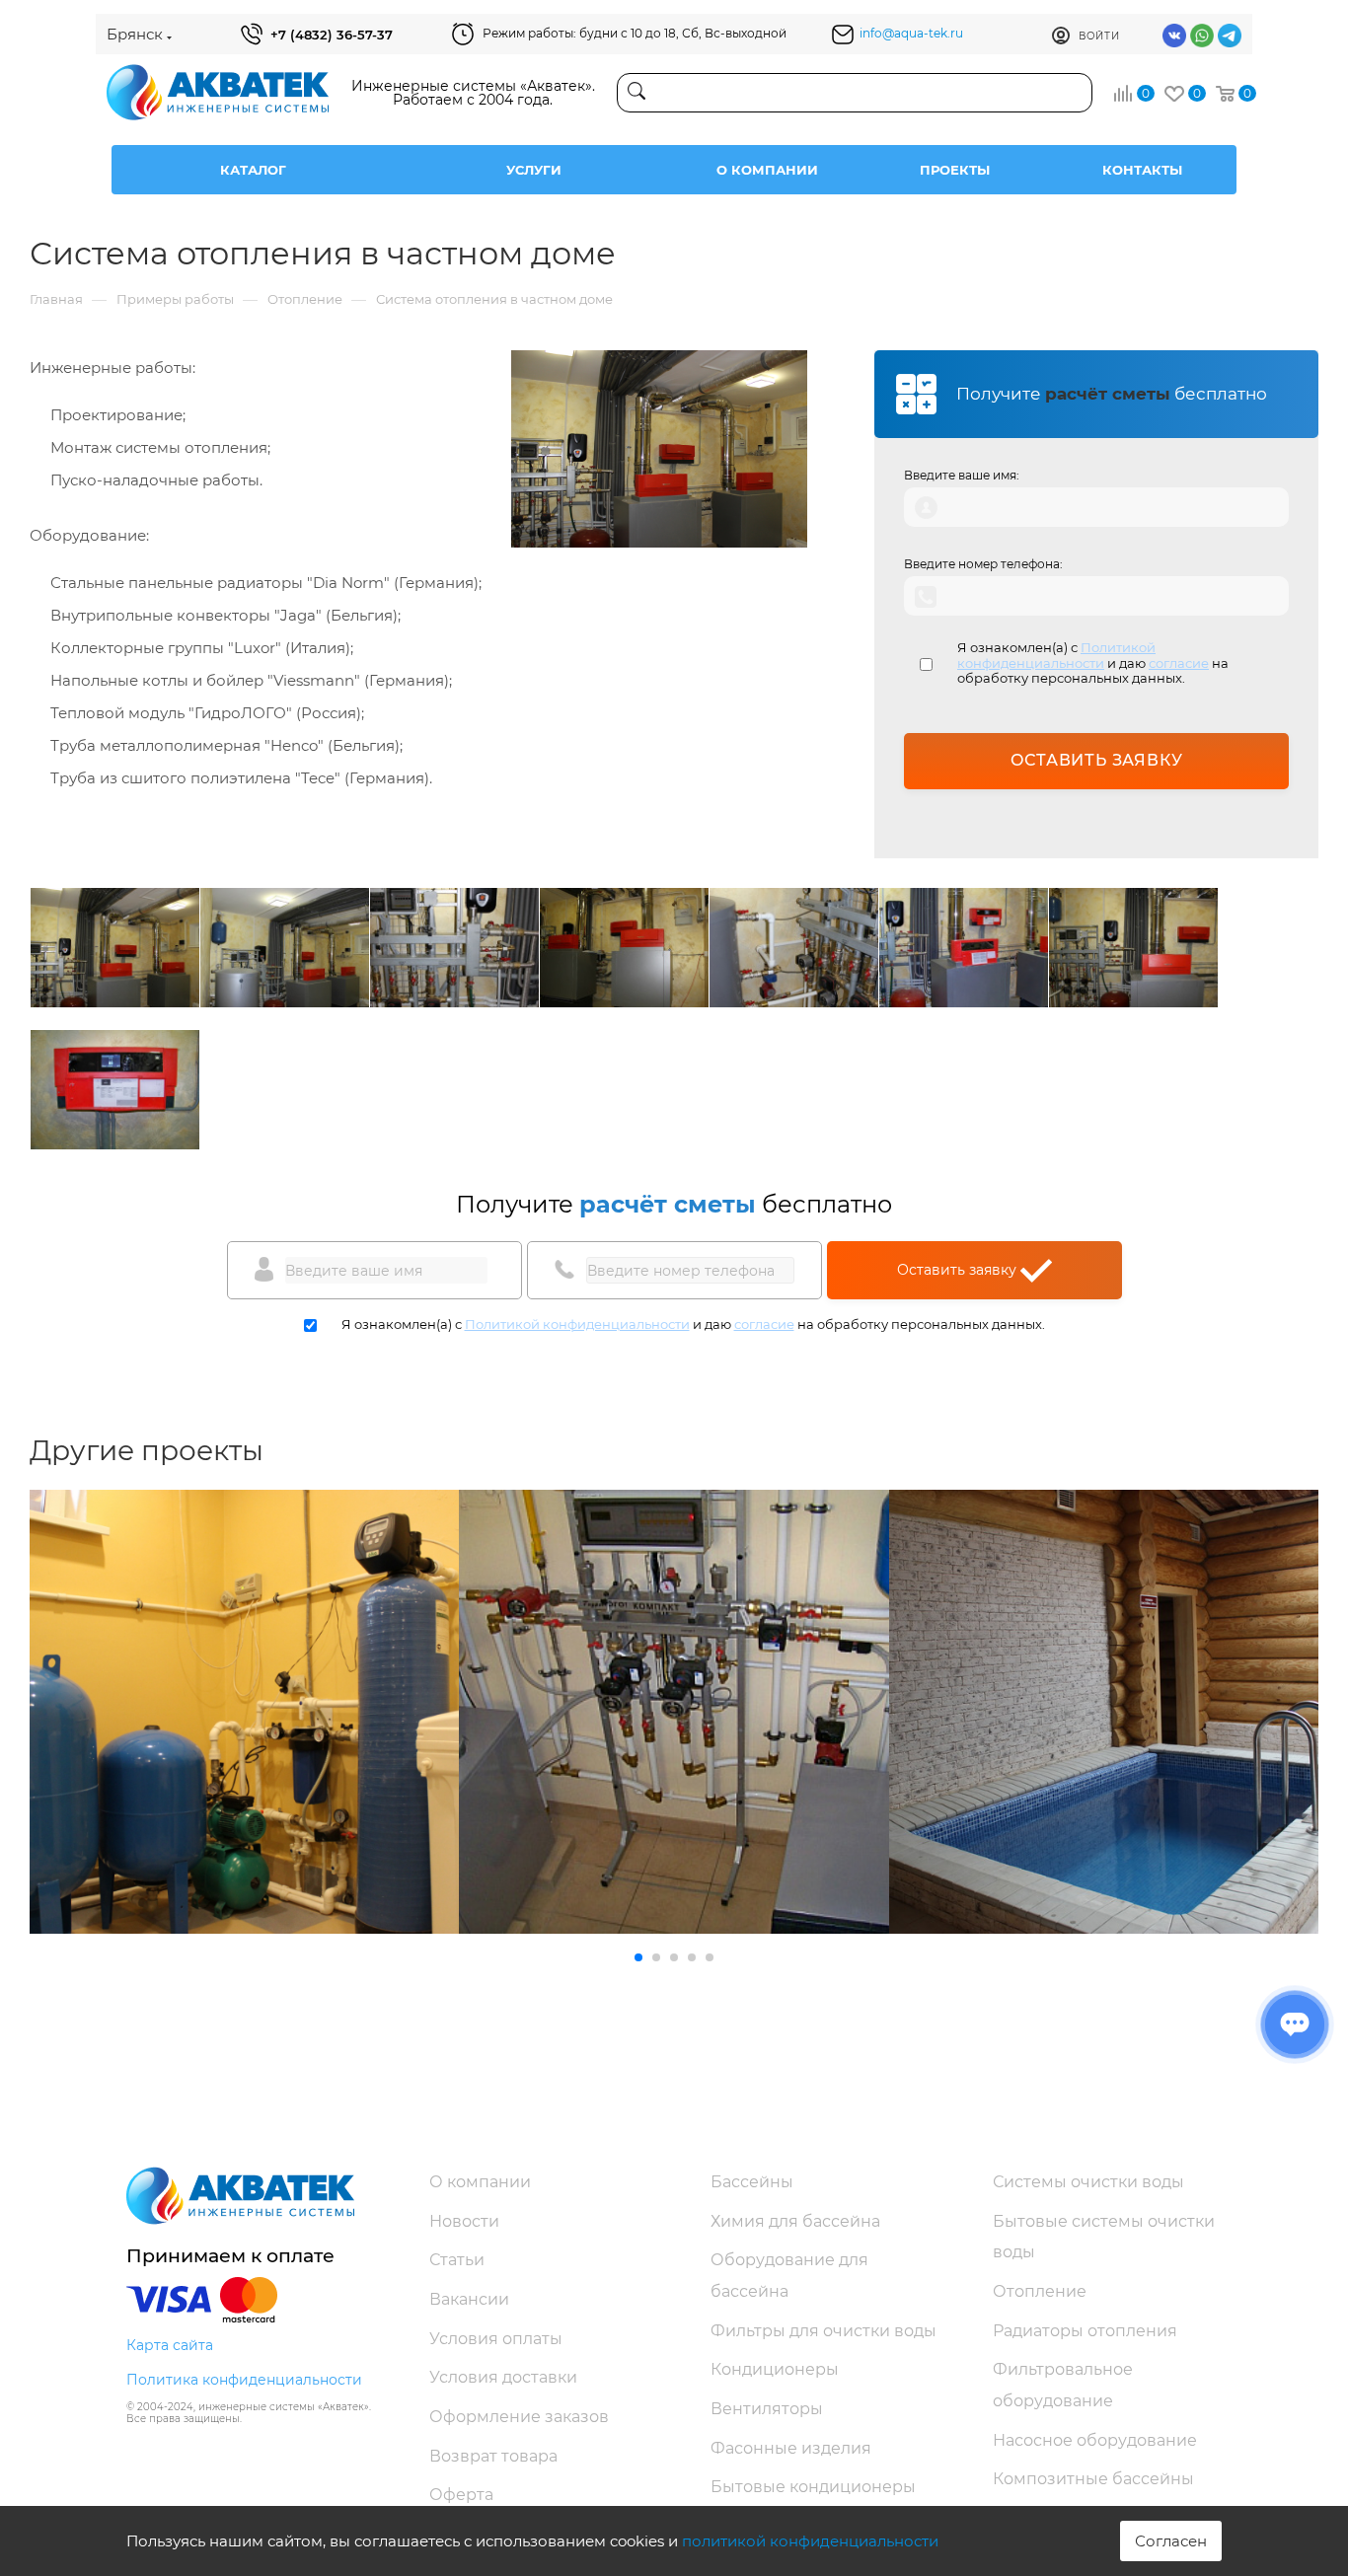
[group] (244, 1712)
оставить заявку (1097, 760)
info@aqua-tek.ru (911, 33)
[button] (638, 1957)
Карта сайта (170, 2345)
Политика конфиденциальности (244, 2380)
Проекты (955, 170)
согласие (1179, 663)
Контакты (1142, 170)
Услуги (534, 170)
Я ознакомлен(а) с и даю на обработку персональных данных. (1093, 663)
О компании (767, 170)
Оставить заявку (959, 1270)
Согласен (1171, 2541)
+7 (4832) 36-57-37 (332, 35)
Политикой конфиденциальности (1056, 655)
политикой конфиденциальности (810, 2541)
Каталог (253, 170)
